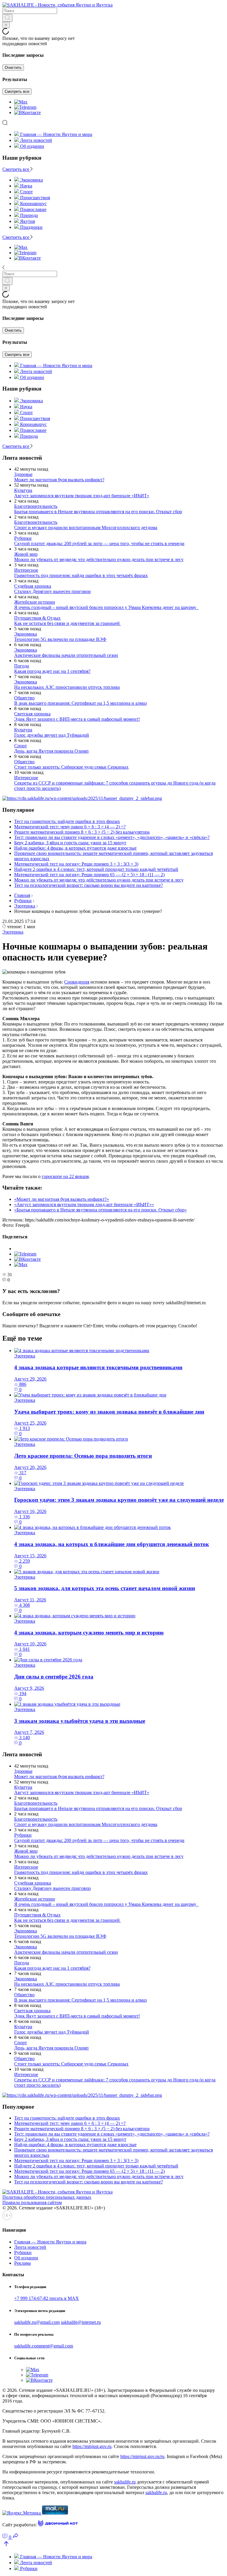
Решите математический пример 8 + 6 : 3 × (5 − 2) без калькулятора (82, 832)
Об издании (32, 146)
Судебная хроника (33, 586)
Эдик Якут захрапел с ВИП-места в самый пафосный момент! (77, 719)
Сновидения (77, 982)
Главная (22, 895)
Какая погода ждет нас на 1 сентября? (52, 671)
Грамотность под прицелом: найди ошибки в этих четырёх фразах (81, 575)
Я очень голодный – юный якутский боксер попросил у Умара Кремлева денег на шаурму (106, 607)
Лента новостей (36, 140)
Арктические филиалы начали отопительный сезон (66, 655)
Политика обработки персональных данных (47, 2197)
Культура (23, 490)
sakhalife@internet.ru (81, 2322)
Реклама (22, 2263)
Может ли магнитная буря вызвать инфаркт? (59, 480)
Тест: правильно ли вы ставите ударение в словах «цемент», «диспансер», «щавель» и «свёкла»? (112, 837)
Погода (22, 666)
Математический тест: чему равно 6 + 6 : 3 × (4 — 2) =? (70, 827)
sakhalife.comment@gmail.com (44, 2346)
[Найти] (7, 18)
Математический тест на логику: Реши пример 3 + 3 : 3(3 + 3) (76, 864)
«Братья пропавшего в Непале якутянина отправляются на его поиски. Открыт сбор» (100, 1210)
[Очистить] (6, 25)
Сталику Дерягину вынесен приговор (52, 591)
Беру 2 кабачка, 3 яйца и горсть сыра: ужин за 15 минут (70, 843)
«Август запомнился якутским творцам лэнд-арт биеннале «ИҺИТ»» (84, 1204)
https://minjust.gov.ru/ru (142, 2456)
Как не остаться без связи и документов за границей (68, 623)
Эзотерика (25, 906)
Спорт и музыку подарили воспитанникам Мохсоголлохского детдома (86, 528)
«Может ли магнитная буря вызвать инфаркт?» (62, 1199)
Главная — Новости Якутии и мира (56, 134)
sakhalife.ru (125, 2482)
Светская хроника (32, 714)
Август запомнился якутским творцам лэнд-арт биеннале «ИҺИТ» (82, 496)
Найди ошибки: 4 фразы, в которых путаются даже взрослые (75, 848)
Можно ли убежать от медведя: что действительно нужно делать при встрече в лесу (99, 559)
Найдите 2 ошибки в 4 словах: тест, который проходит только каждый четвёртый (96, 869)
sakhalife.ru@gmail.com (37, 2322)
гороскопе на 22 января (65, 1176)
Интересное (26, 570)
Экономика (26, 634)
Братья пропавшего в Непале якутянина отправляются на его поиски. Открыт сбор (98, 512)
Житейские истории (35, 602)
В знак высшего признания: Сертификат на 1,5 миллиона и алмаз (80, 703)
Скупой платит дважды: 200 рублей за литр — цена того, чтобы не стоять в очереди (99, 543)
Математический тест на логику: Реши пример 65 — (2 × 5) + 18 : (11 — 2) (89, 875)
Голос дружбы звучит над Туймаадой (52, 735)
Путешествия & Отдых (37, 618)
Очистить (13, 68)
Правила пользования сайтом (32, 2202)
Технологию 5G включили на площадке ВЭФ (60, 639)
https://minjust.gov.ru (92, 2446)
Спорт (21, 746)
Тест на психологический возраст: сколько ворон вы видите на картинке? (89, 885)
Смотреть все (17, 91)
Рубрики (23, 538)
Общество (24, 698)
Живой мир (26, 554)
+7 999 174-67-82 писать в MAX (47, 2298)
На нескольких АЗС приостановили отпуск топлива (67, 687)
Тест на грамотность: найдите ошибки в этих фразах (67, 821)
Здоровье (23, 474)
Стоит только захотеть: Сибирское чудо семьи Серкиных (71, 767)
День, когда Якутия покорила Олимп (51, 751)
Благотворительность (36, 506)
